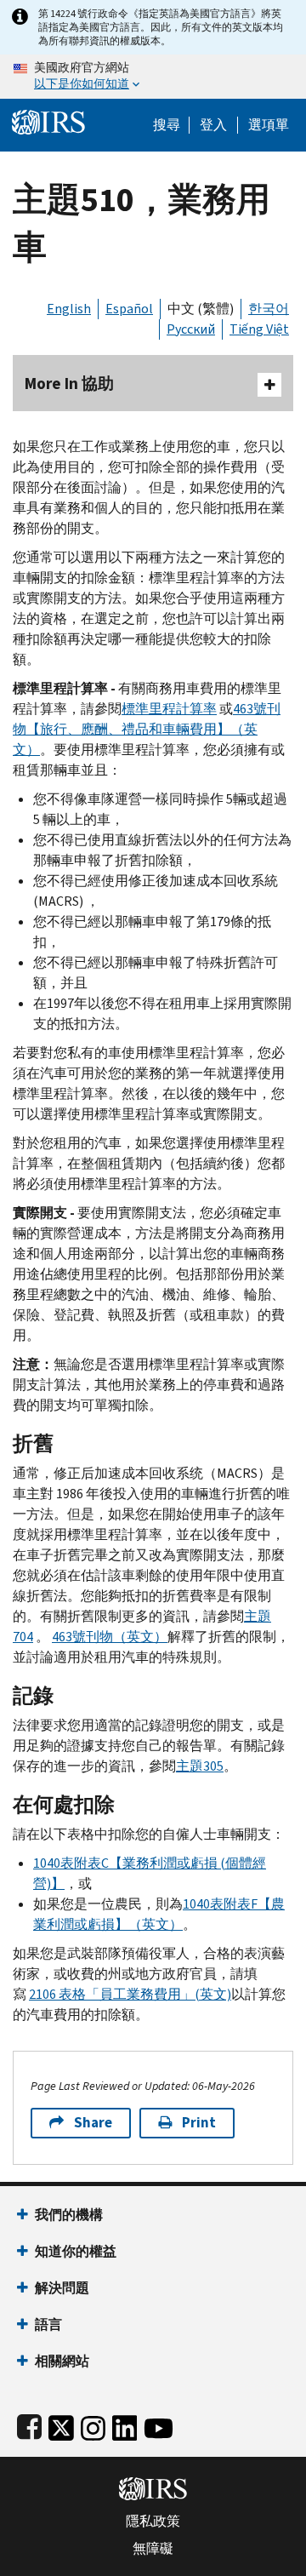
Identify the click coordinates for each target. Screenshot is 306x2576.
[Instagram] (93, 2425)
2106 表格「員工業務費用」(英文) (130, 1994)
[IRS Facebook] (29, 2425)
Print (199, 2123)
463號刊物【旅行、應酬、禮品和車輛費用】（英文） (147, 729)
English (69, 309)
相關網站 (62, 2361)
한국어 (269, 309)
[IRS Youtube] (159, 2425)
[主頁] (48, 120)
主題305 (200, 1766)
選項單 (269, 125)
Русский (191, 329)
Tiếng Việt (259, 329)
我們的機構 (69, 2215)
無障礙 (153, 2549)
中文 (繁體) (201, 309)
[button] (213, 125)
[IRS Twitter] (61, 2425)
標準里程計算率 (169, 709)
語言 (48, 2324)
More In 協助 (69, 384)
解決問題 (62, 2288)
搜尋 (167, 125)
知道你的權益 (76, 2251)
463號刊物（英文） (110, 1637)
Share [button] (93, 2123)
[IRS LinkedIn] (125, 2425)
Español (129, 309)
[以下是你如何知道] (153, 77)
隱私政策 (153, 2522)
